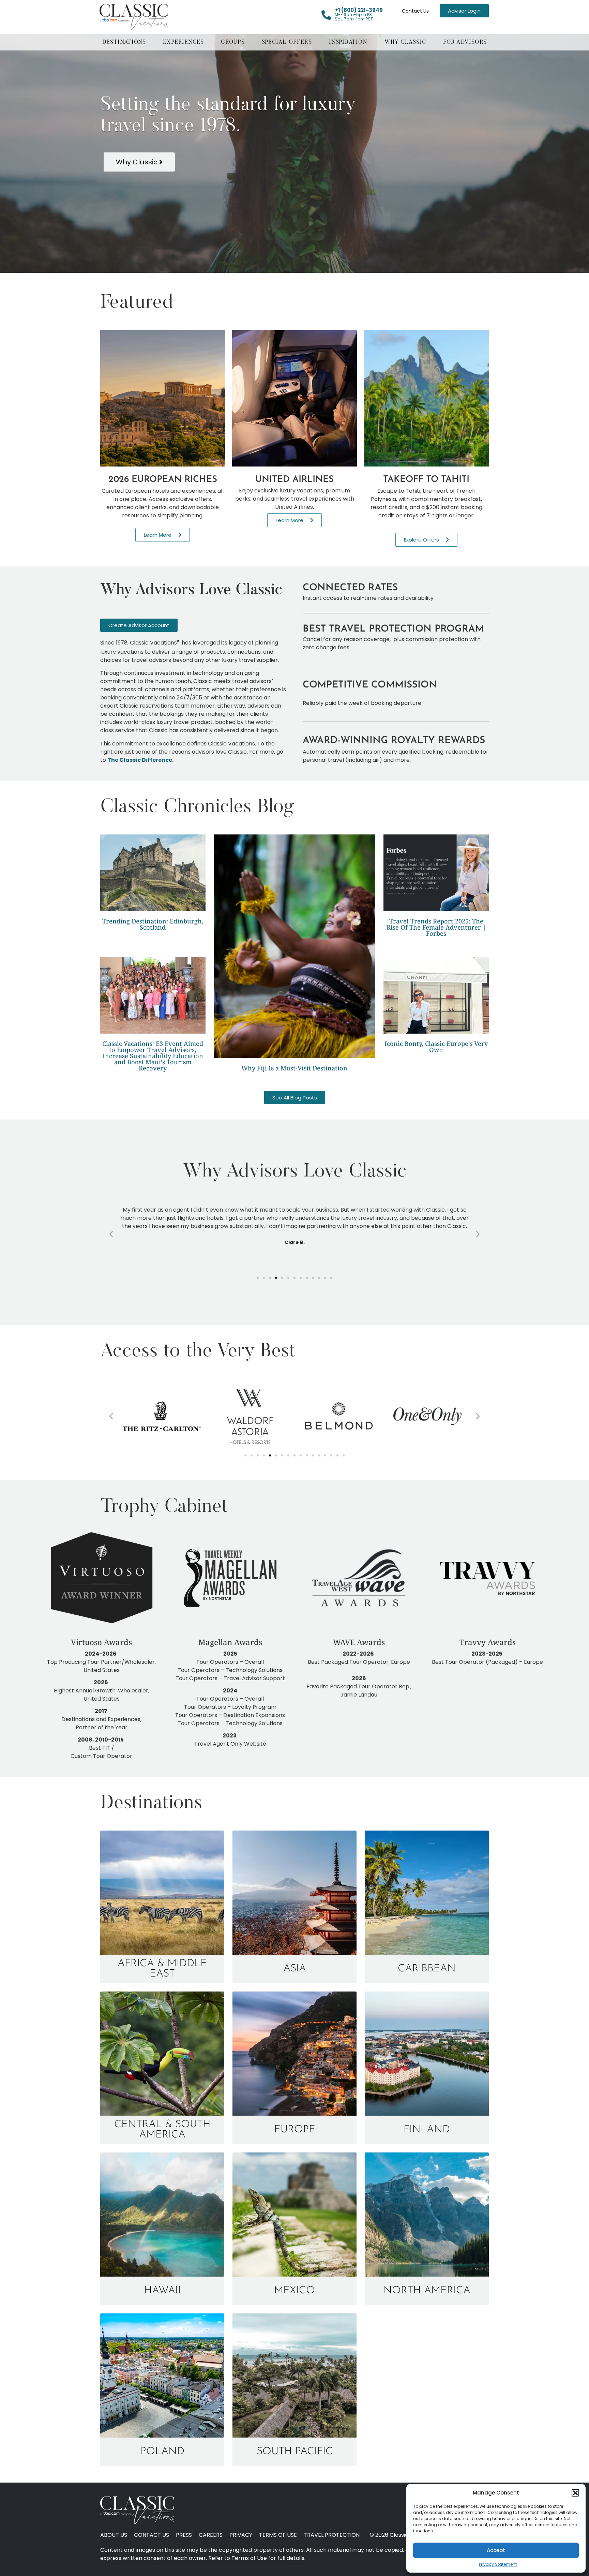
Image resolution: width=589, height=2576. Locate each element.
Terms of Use (278, 2535)
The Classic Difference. (141, 760)
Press (184, 2535)
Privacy (241, 2535)
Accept (496, 2550)
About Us (114, 2535)
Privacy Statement (498, 2564)
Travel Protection (332, 2535)
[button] (575, 2493)
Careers (211, 2535)
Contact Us (415, 11)
